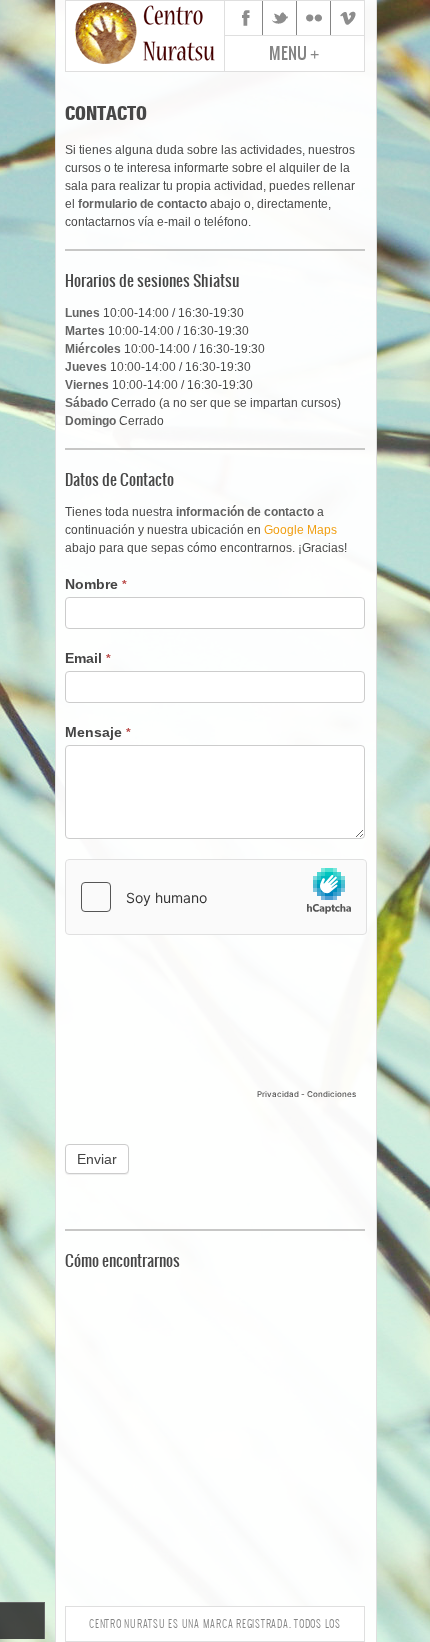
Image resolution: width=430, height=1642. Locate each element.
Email (88, 658)
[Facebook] (246, 18)
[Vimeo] (348, 18)
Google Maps (300, 530)
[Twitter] (280, 18)
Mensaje (98, 732)
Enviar (97, 1159)
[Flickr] (314, 18)
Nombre (96, 584)
